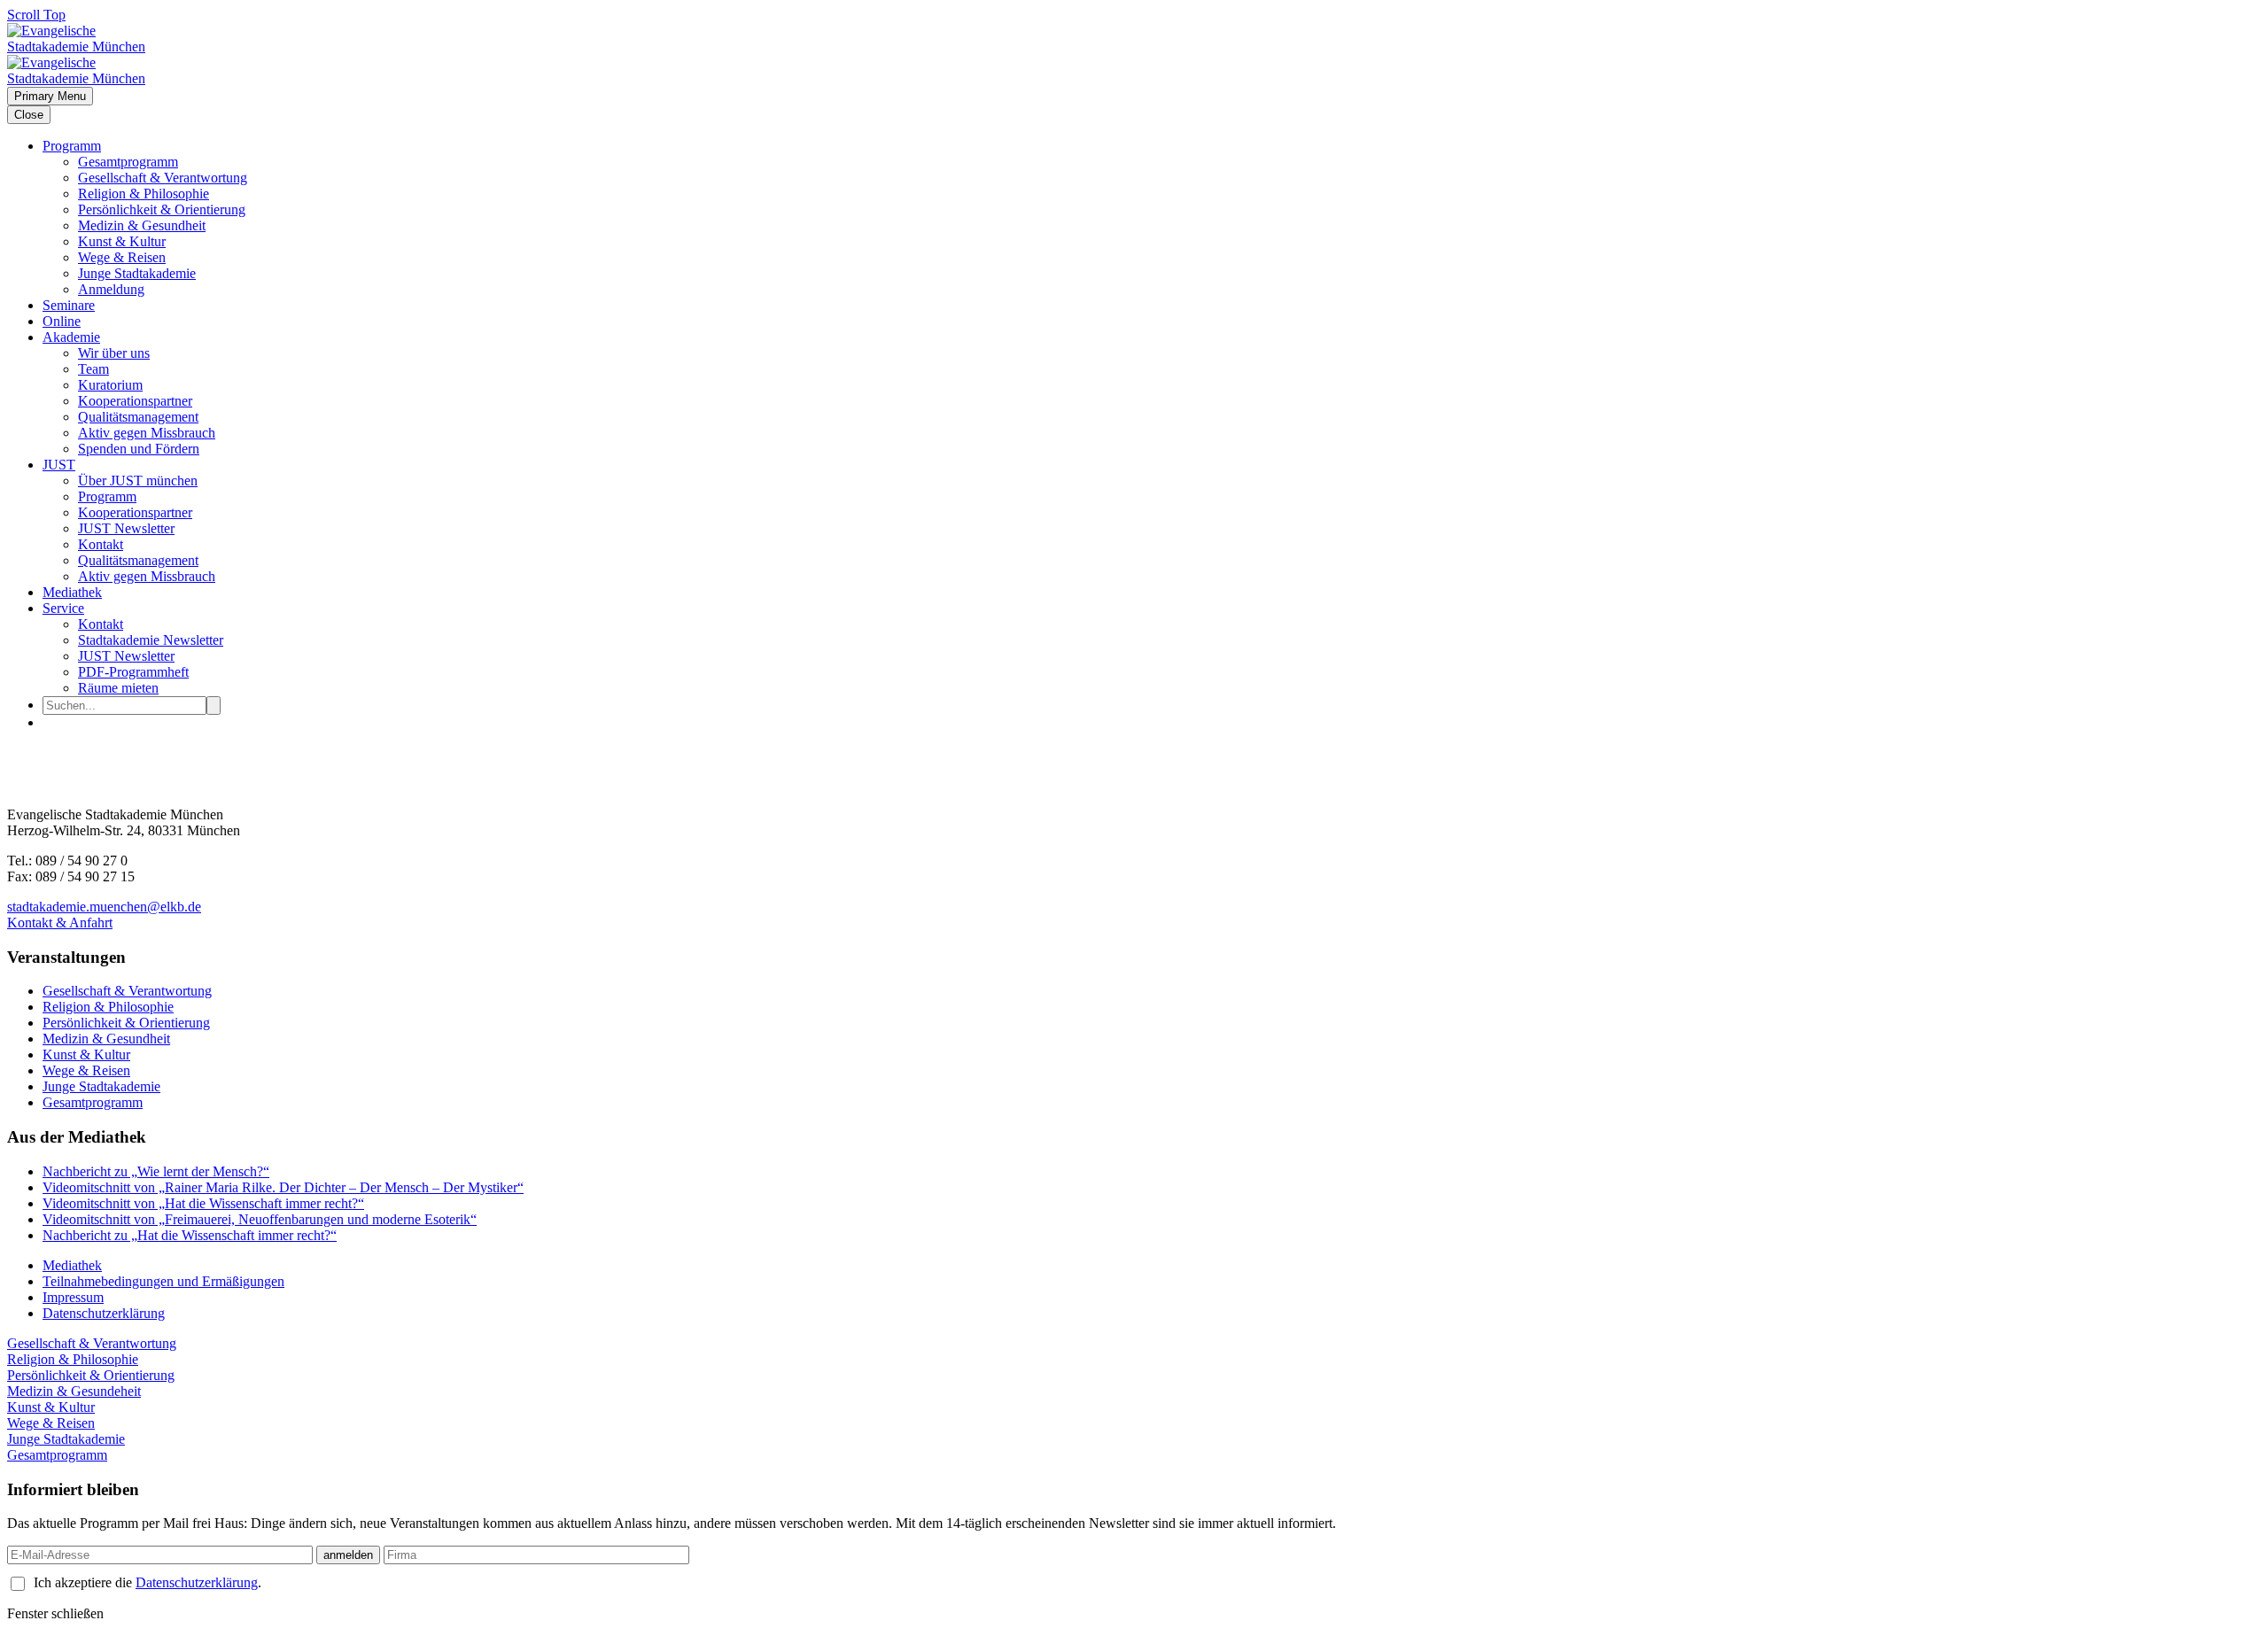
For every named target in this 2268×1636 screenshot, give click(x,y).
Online (62, 321)
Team (93, 369)
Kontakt (101, 544)
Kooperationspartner (135, 401)
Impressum (73, 1297)
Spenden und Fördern (139, 449)
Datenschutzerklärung (104, 1313)
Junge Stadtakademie (137, 273)
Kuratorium (110, 385)
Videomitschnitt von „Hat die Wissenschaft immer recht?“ (203, 1203)
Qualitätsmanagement (138, 417)
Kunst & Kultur (122, 241)
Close (29, 115)
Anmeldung (111, 289)
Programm (72, 146)
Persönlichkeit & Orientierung (162, 209)
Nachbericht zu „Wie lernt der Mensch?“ (156, 1171)
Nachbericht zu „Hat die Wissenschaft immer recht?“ (190, 1235)
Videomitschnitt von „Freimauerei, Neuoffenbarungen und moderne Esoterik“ (260, 1219)
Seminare (69, 305)
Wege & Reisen (122, 257)
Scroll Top (36, 15)
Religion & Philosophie (144, 194)
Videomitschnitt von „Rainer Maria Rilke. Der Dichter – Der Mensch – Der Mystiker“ (283, 1187)
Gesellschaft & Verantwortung (163, 178)
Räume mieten (118, 688)
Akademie (71, 337)
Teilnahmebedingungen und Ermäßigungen (163, 1281)
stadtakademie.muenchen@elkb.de (104, 907)
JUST (59, 465)
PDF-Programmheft (133, 672)
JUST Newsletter (126, 528)
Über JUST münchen (138, 481)
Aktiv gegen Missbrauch (147, 433)
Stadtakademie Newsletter (151, 640)
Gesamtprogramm (128, 162)
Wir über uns (114, 353)
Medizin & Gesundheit (142, 225)
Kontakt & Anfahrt (60, 923)
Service (63, 608)
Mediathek (72, 592)
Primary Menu (50, 96)
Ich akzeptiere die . (148, 1582)
